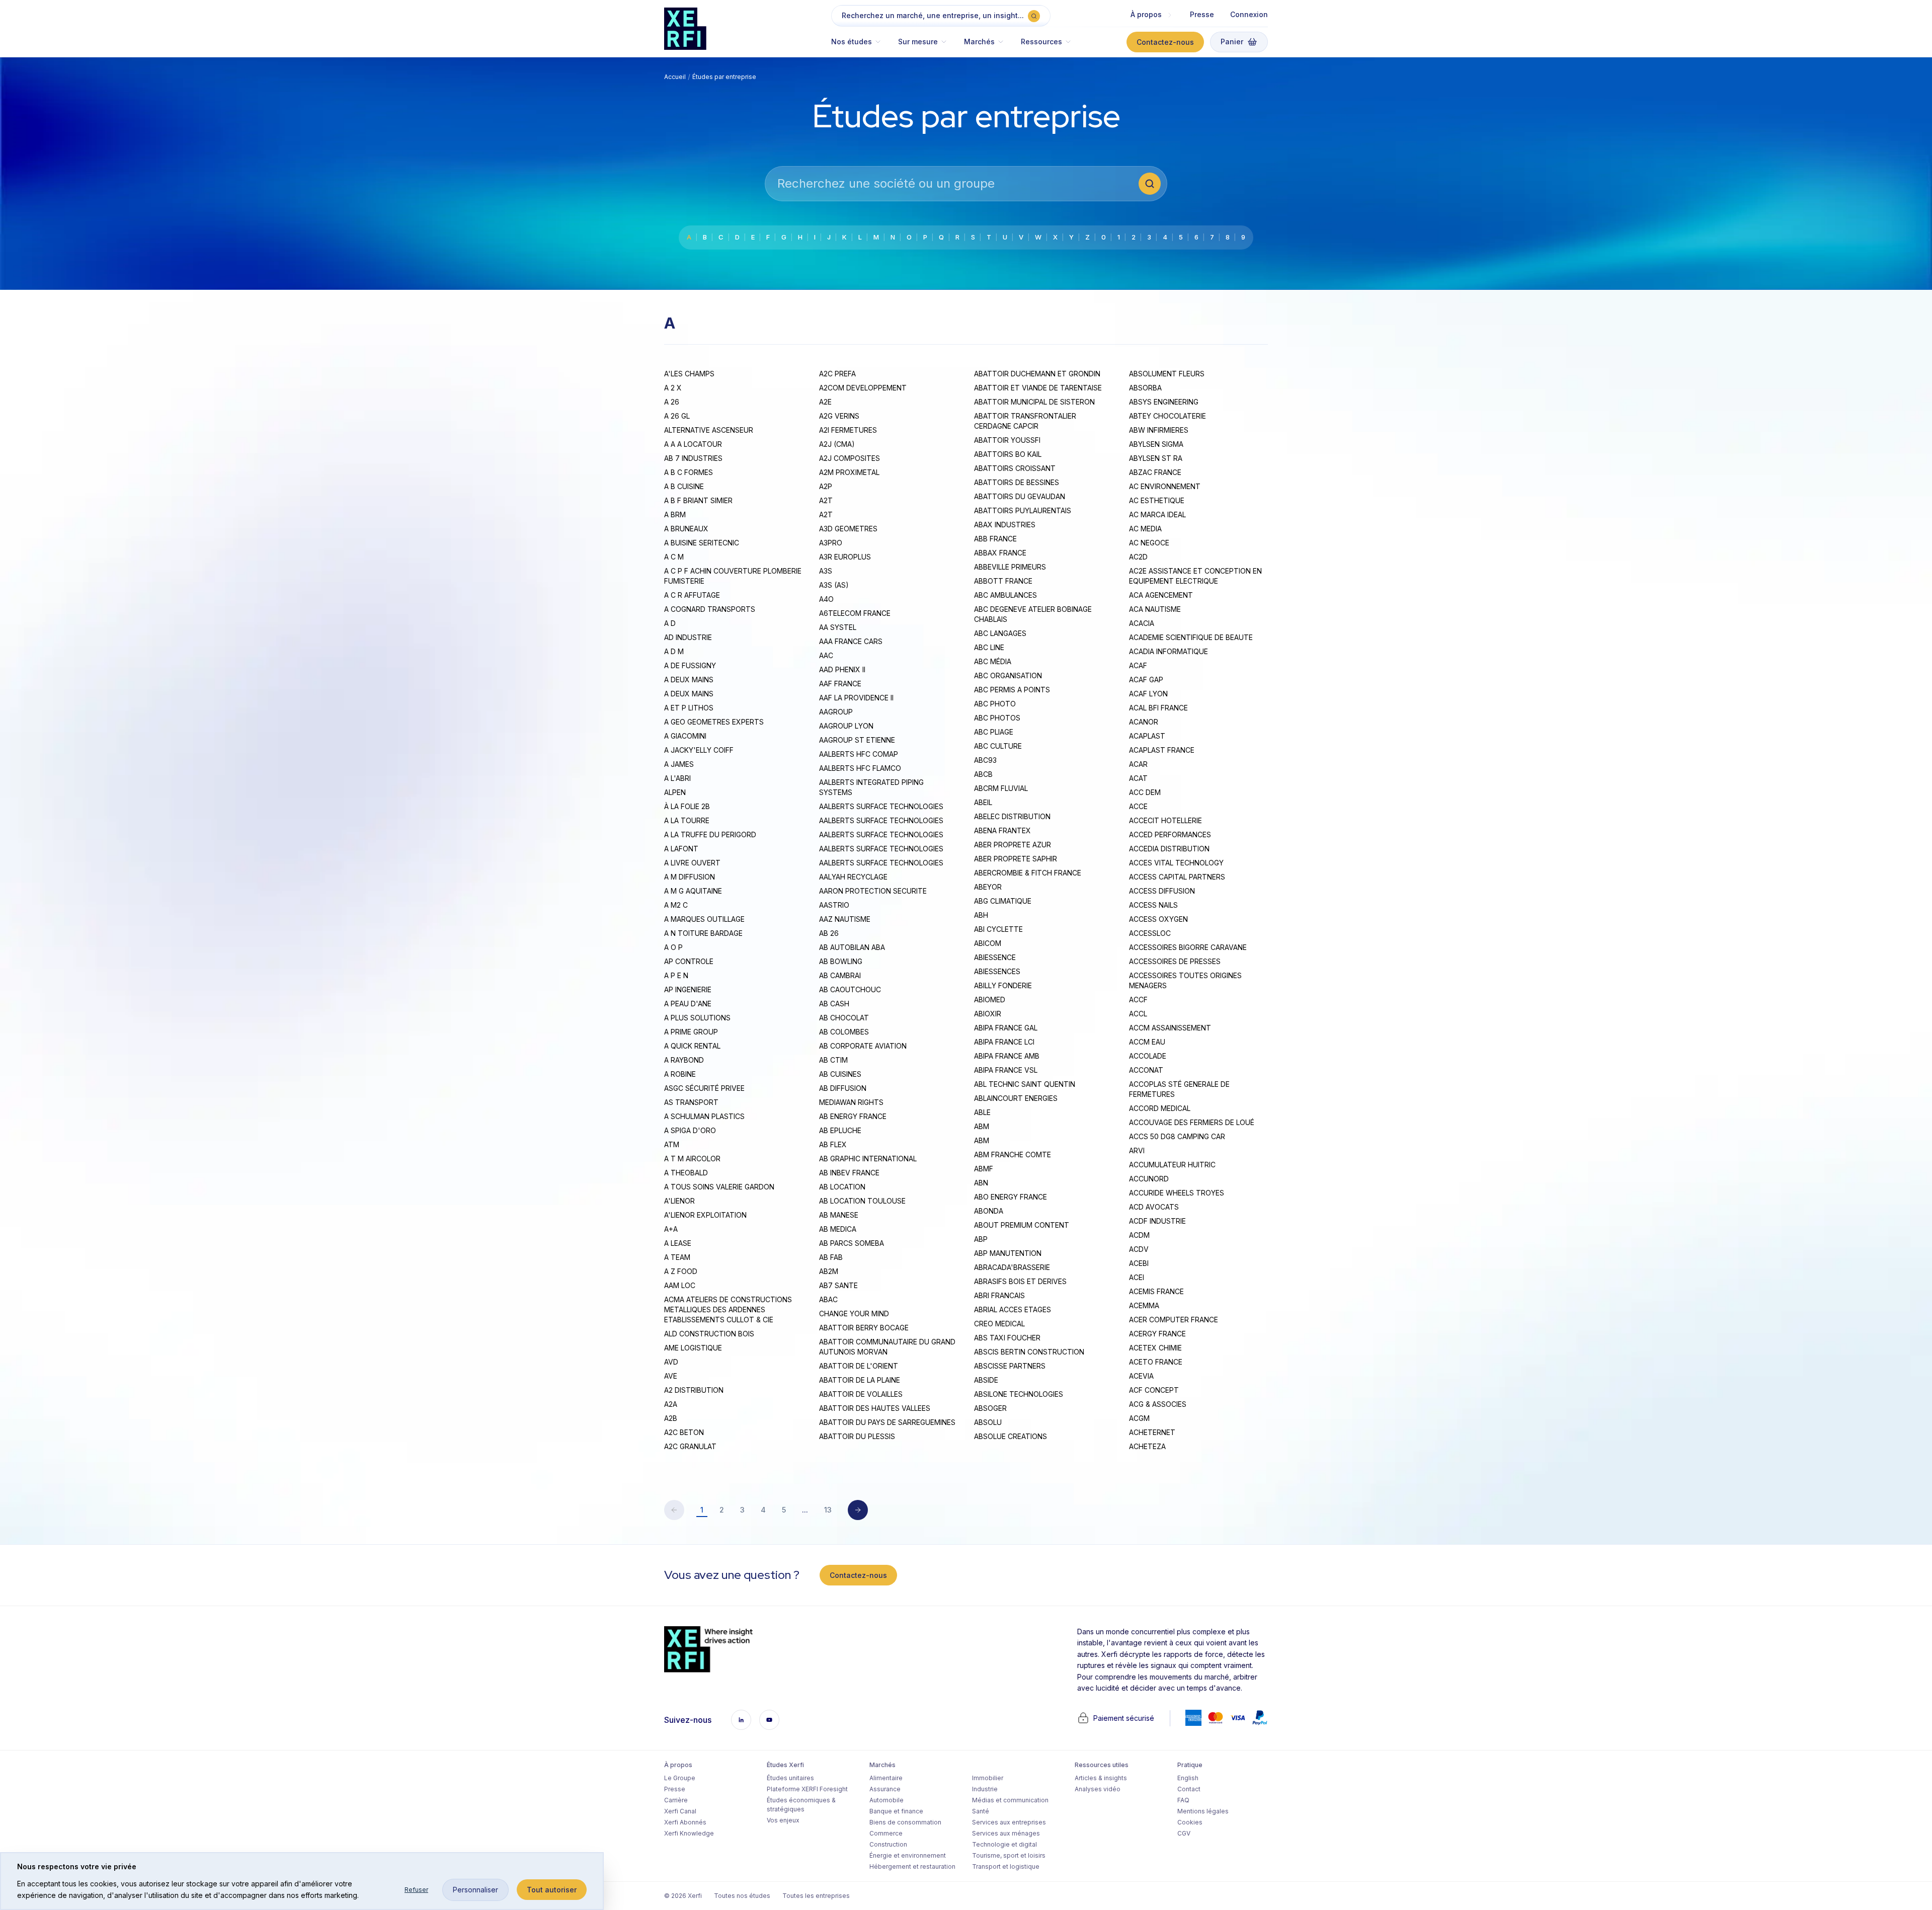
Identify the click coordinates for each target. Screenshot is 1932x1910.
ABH (981, 915)
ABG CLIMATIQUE (1003, 901)
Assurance (885, 1789)
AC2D (1138, 557)
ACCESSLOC (1150, 933)
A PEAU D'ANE (688, 1004)
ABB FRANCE (995, 539)
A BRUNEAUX (686, 529)
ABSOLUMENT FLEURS (1167, 374)
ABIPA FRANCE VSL (1006, 1070)
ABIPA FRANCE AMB (1007, 1056)
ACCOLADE (1148, 1056)
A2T (826, 500)
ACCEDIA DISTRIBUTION (1169, 849)
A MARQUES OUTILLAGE (704, 919)
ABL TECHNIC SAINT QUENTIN (1025, 1084)
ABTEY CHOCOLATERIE (1168, 416)
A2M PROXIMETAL (849, 472)
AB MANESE (839, 1215)
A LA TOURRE (687, 820)
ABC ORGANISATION (1008, 675)
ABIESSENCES (997, 971)
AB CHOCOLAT (844, 1018)
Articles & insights (1101, 1778)
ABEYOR (988, 887)
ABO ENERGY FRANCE (1011, 1197)
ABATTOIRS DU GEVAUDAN (1020, 496)
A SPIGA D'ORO (690, 1130)
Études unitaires (790, 1778)
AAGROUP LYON (846, 726)
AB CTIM (833, 1060)
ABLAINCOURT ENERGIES (1016, 1098)
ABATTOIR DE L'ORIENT (859, 1366)
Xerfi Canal (680, 1811)
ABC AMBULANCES (1005, 595)
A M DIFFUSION (690, 877)
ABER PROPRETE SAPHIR (1016, 859)
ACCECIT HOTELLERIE (1165, 820)
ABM (982, 1126)
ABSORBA (1145, 388)
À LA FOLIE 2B (687, 806)
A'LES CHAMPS (689, 374)
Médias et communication (1010, 1800)
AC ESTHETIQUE (1157, 500)
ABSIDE (986, 1380)
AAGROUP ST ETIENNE (857, 740)
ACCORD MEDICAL (1160, 1108)
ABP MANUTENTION (1008, 1253)
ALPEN (675, 792)
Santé (981, 1811)
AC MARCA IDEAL (1157, 514)
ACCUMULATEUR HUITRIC (1172, 1165)
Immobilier (988, 1778)
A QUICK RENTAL (692, 1046)
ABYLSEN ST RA (1156, 458)
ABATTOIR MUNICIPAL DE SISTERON (1034, 402)
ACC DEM (1145, 792)
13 (828, 1510)
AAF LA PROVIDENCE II (856, 698)
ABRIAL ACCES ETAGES (1013, 1309)
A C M (674, 557)
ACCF (1138, 1000)
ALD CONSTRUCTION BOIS (709, 1334)
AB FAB (831, 1257)
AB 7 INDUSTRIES (693, 458)
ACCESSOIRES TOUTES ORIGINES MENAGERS (1185, 980)
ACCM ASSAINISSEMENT (1170, 1028)
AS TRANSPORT (691, 1102)
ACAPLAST (1147, 736)
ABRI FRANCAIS (999, 1295)
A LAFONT (681, 849)
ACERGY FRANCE (1157, 1334)
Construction (888, 1844)
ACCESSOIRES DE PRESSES (1175, 961)
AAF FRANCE (840, 684)
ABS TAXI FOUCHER (1007, 1338)
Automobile (887, 1800)
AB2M (829, 1271)
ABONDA (989, 1211)
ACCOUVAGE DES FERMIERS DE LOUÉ (1192, 1122)
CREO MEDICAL (999, 1324)
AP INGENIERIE (688, 989)
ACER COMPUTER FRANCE (1174, 1320)
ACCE (1138, 806)
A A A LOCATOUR (693, 444)
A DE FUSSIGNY (690, 665)
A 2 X (673, 388)
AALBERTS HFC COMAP (859, 754)
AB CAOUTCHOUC (850, 989)
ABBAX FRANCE (1000, 553)
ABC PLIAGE (994, 732)
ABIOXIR (988, 1014)
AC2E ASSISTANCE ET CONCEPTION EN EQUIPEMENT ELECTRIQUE (1195, 576)
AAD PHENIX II (842, 669)
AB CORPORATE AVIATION (863, 1046)
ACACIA (1142, 623)
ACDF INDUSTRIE (1157, 1221)
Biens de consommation (905, 1822)
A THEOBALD (686, 1173)
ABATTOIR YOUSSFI (1007, 440)
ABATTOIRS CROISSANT (1015, 468)
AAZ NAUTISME (845, 919)
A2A (671, 1404)
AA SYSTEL (838, 627)
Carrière (676, 1800)
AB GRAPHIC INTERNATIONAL (868, 1159)
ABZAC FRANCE (1155, 472)
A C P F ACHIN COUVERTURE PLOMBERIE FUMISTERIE (733, 576)
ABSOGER (990, 1408)
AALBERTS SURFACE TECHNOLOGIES (881, 806)
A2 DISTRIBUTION (694, 1390)
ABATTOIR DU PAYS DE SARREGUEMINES (887, 1422)
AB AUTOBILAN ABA (852, 947)
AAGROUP (836, 712)
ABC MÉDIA (993, 661)
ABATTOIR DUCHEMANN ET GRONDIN (1037, 374)
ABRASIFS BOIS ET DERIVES (1020, 1281)
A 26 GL (677, 416)
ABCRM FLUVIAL (1001, 788)
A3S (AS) (834, 585)
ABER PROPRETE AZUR (1013, 845)
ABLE (982, 1112)
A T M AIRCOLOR (692, 1159)
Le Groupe (680, 1778)
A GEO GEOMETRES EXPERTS (714, 722)
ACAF (1138, 665)
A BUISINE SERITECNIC (702, 543)
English (1188, 1778)
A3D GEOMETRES (848, 529)
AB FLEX (833, 1144)
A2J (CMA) (837, 444)
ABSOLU (988, 1422)
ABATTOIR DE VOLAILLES (861, 1394)
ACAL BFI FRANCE (1158, 708)
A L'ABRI (677, 778)
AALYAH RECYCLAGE (853, 877)
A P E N (676, 975)
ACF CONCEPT (1154, 1390)
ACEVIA (1141, 1376)
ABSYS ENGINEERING (1164, 402)
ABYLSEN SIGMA (1156, 444)
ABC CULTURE (998, 746)
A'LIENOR (679, 1201)
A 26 (672, 402)
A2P (826, 486)
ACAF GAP (1146, 680)
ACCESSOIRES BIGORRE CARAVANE (1188, 947)
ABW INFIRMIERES (1159, 430)
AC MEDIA (1145, 529)
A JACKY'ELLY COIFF (699, 750)
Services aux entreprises (1009, 1822)
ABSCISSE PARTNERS (1010, 1366)
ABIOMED (990, 1000)
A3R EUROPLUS (845, 557)
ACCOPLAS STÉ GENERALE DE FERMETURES (1179, 1089)
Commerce (886, 1833)
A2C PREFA (837, 374)
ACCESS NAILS (1153, 905)
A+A (671, 1229)
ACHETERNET (1152, 1432)
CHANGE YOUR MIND (854, 1314)
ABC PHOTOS (997, 718)
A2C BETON (684, 1432)
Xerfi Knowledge (689, 1833)
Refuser (416, 1890)
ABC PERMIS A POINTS (1012, 690)
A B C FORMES (689, 472)
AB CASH (834, 1004)
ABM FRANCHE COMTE (1013, 1155)
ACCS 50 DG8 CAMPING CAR (1177, 1136)
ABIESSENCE (995, 957)
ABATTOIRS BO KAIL (1008, 454)
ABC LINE (989, 647)
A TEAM (677, 1257)
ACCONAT (1146, 1070)
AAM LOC (680, 1285)
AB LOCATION (842, 1187)
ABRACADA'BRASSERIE (1012, 1267)
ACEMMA (1144, 1305)
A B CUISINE (684, 486)
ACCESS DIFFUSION (1162, 891)
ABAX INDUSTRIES (1005, 525)
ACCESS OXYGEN (1158, 919)
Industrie (985, 1789)
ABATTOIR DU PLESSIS (857, 1436)
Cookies (1190, 1822)
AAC (826, 655)
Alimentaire (886, 1778)
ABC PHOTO (995, 704)
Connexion (1249, 14)
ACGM (1139, 1418)
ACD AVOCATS (1154, 1207)
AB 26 (829, 933)
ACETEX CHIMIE (1155, 1348)
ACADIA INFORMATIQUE (1169, 651)
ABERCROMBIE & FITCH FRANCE (1028, 873)
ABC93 (985, 760)
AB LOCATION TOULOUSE (862, 1201)
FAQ (1183, 1800)
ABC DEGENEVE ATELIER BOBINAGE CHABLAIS (1033, 614)
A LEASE (678, 1243)
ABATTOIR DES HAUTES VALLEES (875, 1408)
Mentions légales (1203, 1811)
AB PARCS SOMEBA (852, 1243)
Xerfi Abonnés (685, 1822)
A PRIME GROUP (691, 1032)
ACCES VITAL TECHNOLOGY (1176, 863)
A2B (671, 1418)
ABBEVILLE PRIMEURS (1010, 567)
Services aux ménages (1006, 1833)
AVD (671, 1362)
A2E (825, 402)
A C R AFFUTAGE (692, 595)
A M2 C (676, 905)
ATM (672, 1144)
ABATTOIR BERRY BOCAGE (864, 1328)
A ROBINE (680, 1074)
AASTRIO (834, 905)
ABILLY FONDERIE (1003, 985)
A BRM (675, 514)
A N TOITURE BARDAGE (703, 933)
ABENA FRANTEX (1002, 830)
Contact (1189, 1789)
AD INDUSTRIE (688, 637)
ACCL (1138, 1014)
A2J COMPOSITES (850, 458)
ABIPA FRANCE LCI (1004, 1042)
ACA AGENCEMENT (1161, 595)
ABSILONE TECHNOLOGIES (1019, 1394)
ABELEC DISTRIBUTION (1012, 816)
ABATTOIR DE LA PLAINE (860, 1380)
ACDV (1139, 1249)
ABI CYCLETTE (998, 929)
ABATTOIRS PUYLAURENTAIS (1023, 510)
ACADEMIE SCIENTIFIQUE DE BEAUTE (1191, 637)
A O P (673, 947)
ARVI (1137, 1150)
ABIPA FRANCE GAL (1006, 1028)
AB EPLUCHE (840, 1130)
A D (670, 623)
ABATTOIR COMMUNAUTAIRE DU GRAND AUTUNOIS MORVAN (887, 1347)
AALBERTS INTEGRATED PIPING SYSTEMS (871, 787)
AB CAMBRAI (840, 975)
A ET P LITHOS (689, 708)
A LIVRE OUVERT (692, 863)
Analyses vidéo (1098, 1789)
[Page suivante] (858, 1510)
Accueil (675, 77)
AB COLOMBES (844, 1032)
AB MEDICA (838, 1229)
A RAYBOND (684, 1060)
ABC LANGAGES (1000, 633)
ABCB (983, 774)
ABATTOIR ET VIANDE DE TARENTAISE (1038, 388)
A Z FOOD (681, 1271)
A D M (674, 651)
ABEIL (983, 802)
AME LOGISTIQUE (693, 1348)
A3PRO (831, 543)
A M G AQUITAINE (693, 891)
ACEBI (1139, 1263)
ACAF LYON (1148, 694)
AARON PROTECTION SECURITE (873, 891)
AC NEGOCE (1149, 543)
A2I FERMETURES (848, 430)
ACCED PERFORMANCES (1170, 834)
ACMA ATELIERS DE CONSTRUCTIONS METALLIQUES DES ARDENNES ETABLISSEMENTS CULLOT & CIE (728, 1309)
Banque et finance (896, 1811)
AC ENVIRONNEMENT (1165, 486)
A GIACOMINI (685, 736)
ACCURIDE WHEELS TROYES (1177, 1193)
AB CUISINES (840, 1074)
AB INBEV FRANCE (849, 1173)
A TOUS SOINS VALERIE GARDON (719, 1187)
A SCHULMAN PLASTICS (704, 1116)
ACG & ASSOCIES (1158, 1404)
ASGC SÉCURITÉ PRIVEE (704, 1088)
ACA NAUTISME (1155, 609)
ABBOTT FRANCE (1003, 581)
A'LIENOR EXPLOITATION (705, 1215)
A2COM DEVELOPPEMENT (863, 388)
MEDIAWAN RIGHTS (851, 1102)
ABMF (984, 1169)
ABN (981, 1183)
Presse (1202, 14)
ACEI (1137, 1277)
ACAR (1138, 764)
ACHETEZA (1147, 1446)
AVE (671, 1376)
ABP (981, 1239)
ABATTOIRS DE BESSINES (1017, 482)
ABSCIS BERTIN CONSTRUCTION (1029, 1352)
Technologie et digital (1004, 1844)
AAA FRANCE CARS (851, 641)
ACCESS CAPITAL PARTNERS (1177, 877)
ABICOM (988, 943)
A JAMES (679, 764)
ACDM (1139, 1235)
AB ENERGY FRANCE (853, 1116)
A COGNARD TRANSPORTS (710, 609)
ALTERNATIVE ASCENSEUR (709, 430)
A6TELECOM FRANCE (855, 613)
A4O (826, 599)
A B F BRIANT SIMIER (698, 500)
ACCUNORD (1149, 1179)
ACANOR (1144, 722)
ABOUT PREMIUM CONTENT (1022, 1225)
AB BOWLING (841, 961)
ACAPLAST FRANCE (1162, 750)
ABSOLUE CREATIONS (1011, 1436)
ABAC (828, 1299)
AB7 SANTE (838, 1285)
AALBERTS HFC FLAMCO (860, 768)
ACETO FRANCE (1156, 1362)
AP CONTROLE (689, 961)
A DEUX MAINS (689, 680)
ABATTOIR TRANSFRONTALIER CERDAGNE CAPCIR (1025, 421)
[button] (861, 47)
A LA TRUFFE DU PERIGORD (710, 834)
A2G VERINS (839, 416)
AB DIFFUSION (843, 1088)
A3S (826, 571)
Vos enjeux (783, 1820)
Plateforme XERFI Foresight (807, 1789)
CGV (1184, 1833)
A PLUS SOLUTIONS (697, 1018)
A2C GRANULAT (690, 1446)
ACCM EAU (1147, 1042)
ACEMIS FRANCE (1156, 1291)
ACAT (1138, 778)
